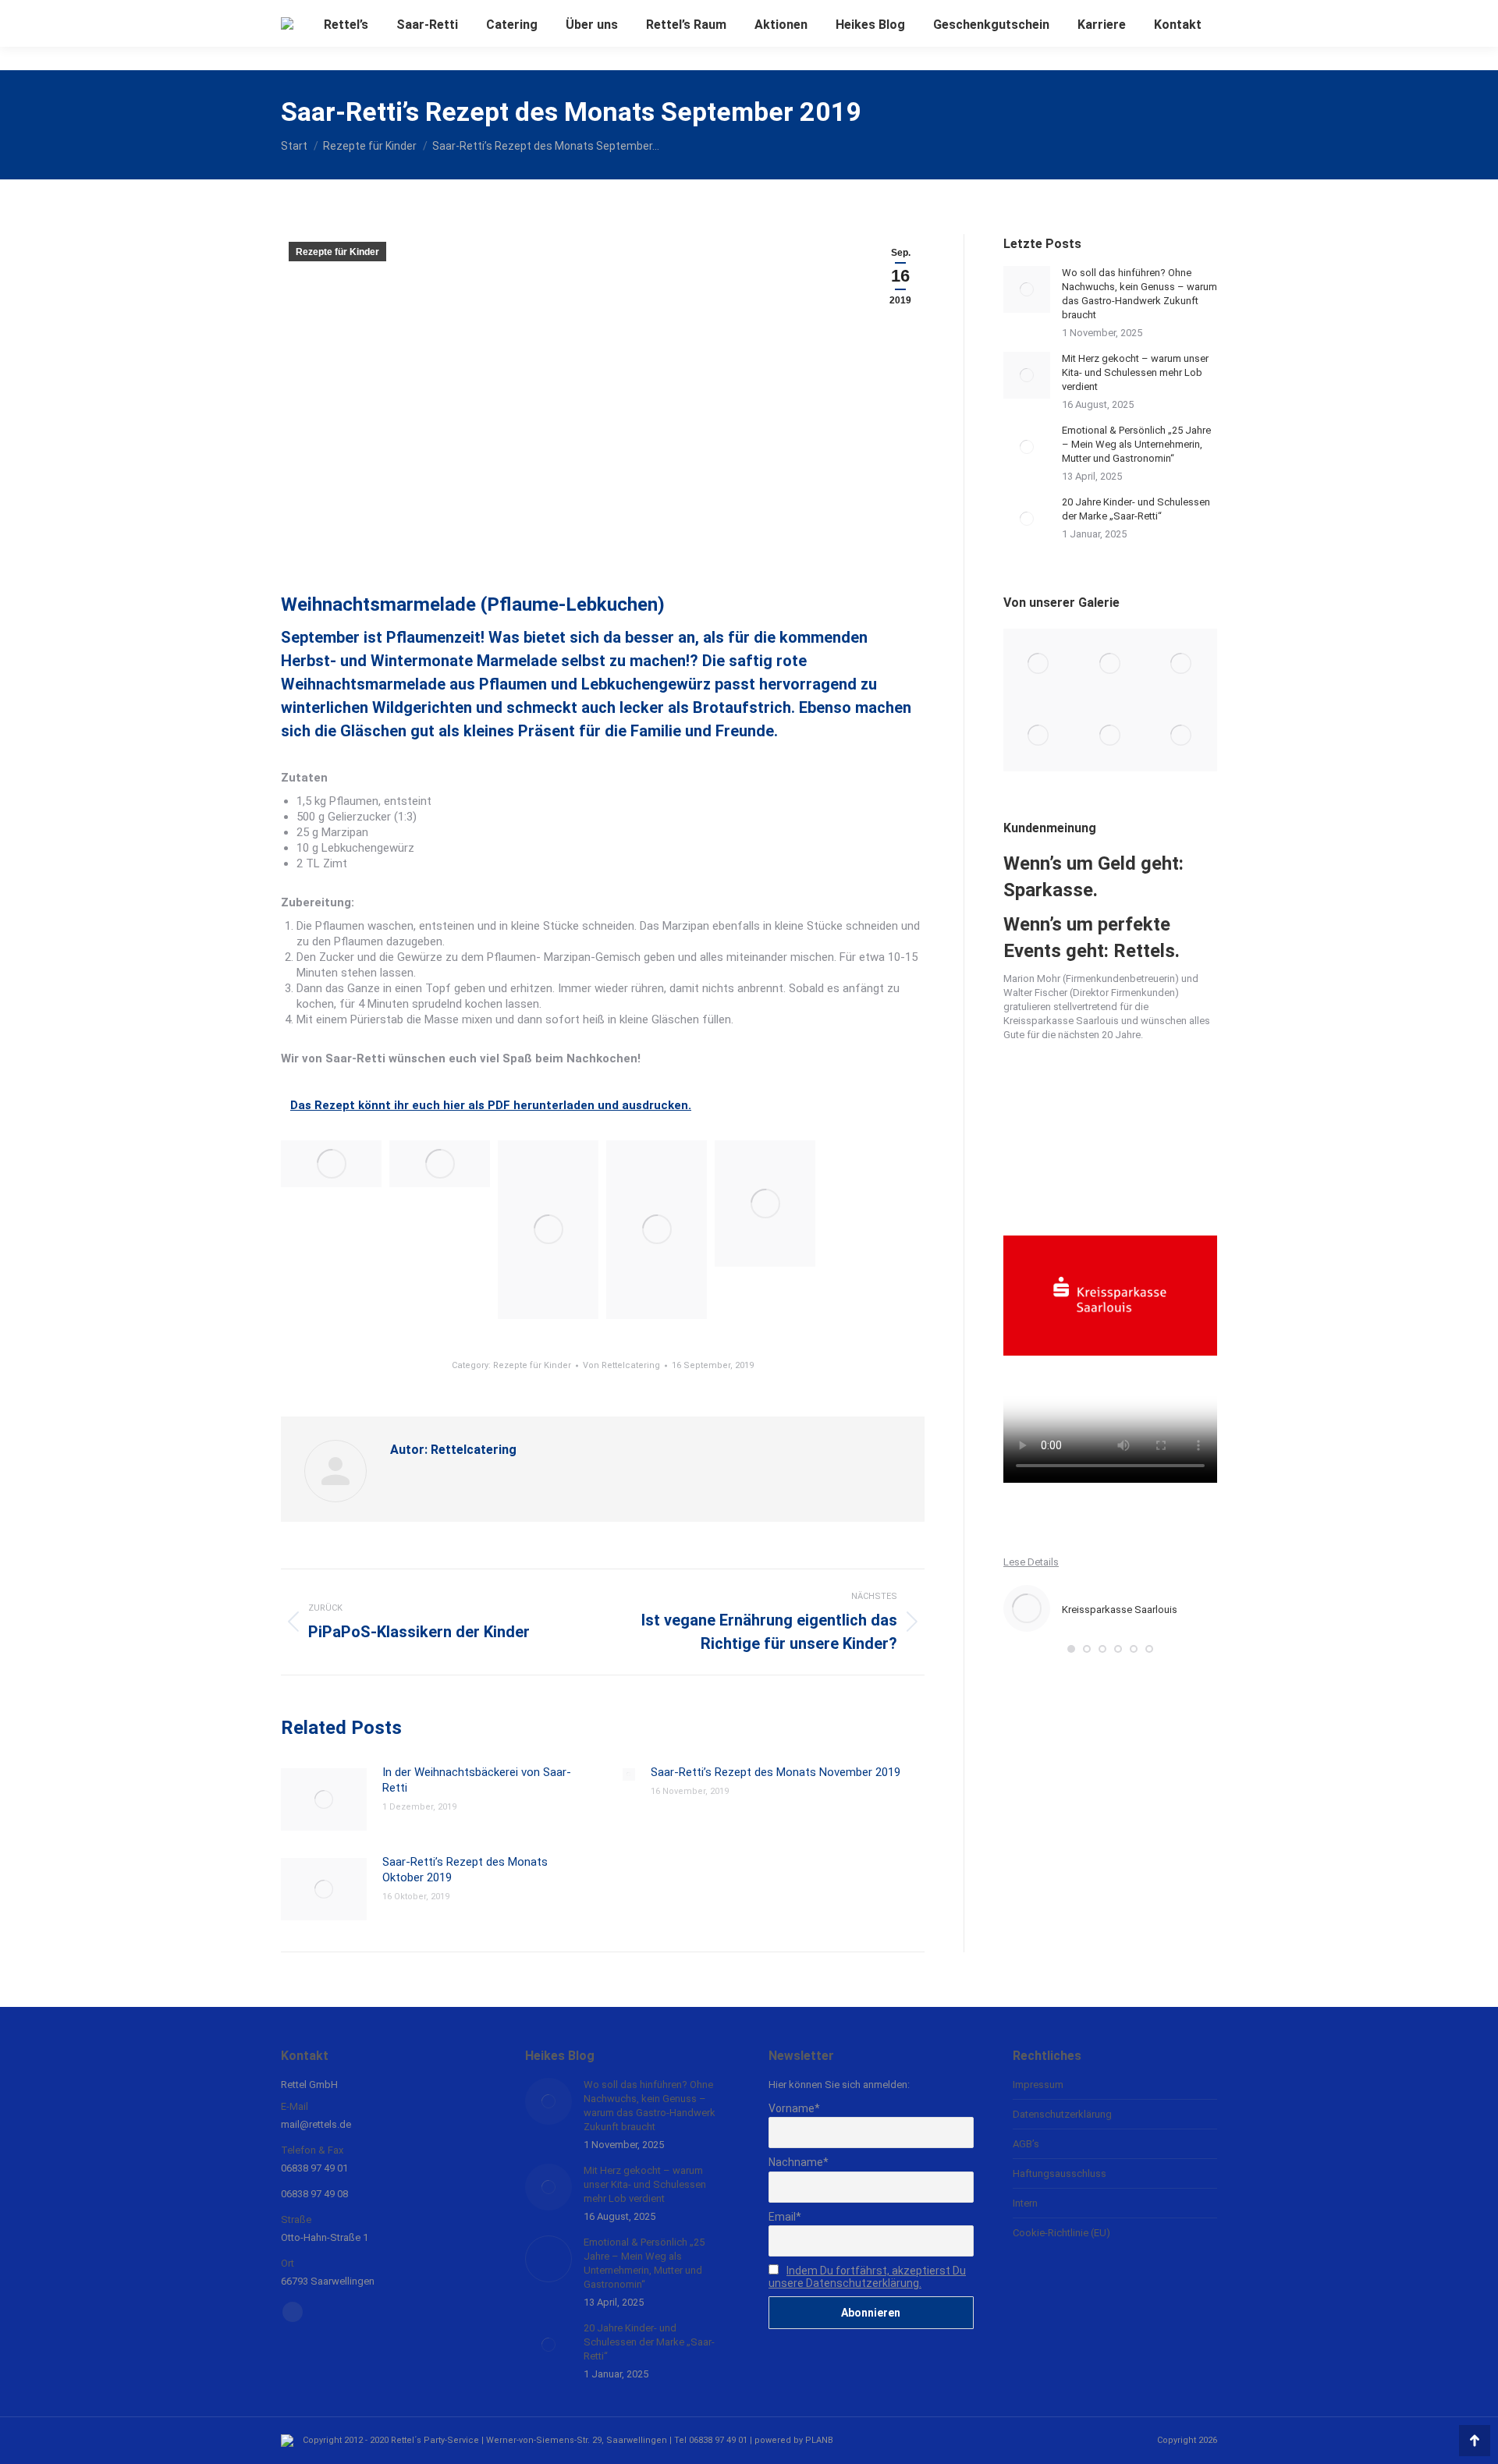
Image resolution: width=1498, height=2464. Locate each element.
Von (621, 1365)
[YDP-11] (1110, 735)
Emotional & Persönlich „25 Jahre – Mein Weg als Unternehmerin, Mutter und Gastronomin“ (1136, 444)
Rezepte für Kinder (337, 252)
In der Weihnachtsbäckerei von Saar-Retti (477, 1780)
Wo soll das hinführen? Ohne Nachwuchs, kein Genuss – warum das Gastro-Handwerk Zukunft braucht (1139, 294)
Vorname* (794, 2108)
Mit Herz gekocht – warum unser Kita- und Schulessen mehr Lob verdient (1135, 372)
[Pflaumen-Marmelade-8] (657, 1230)
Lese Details (1031, 1562)
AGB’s (1026, 2144)
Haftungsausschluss (1060, 2173)
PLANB (819, 2440)
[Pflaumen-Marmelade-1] (331, 1164)
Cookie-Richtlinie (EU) (1061, 2233)
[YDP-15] (1039, 735)
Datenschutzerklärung (1062, 2114)
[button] (1071, 1649)
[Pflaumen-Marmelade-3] (440, 1164)
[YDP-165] (1182, 735)
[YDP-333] (1039, 664)
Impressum (1038, 2085)
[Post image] (324, 1799)
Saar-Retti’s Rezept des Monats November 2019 (776, 1772)
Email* (785, 2217)
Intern (1025, 2203)
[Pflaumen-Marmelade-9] (765, 1204)
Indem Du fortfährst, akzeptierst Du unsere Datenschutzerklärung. (867, 2277)
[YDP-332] (1110, 664)
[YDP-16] (1182, 664)
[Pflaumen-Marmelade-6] (548, 1230)
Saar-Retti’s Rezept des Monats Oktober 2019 (465, 1870)
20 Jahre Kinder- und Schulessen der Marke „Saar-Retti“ (1136, 509)
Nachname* (799, 2162)
